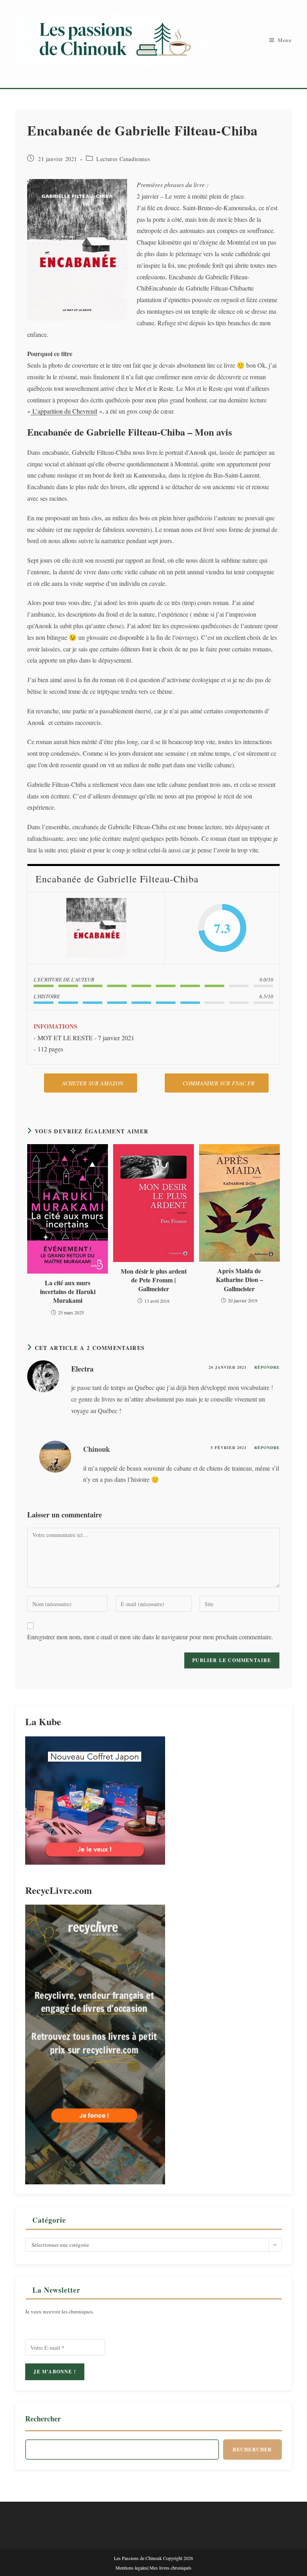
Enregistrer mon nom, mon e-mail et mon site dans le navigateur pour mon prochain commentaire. (150, 1637)
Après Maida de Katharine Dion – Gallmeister (239, 1280)
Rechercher (43, 2419)
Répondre (267, 1367)
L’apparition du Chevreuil (64, 411)
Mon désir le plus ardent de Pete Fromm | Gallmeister (154, 1280)
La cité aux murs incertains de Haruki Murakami (68, 1292)
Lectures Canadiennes (123, 159)
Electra (82, 1369)
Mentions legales (132, 2568)
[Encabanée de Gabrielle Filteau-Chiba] (96, 928)
